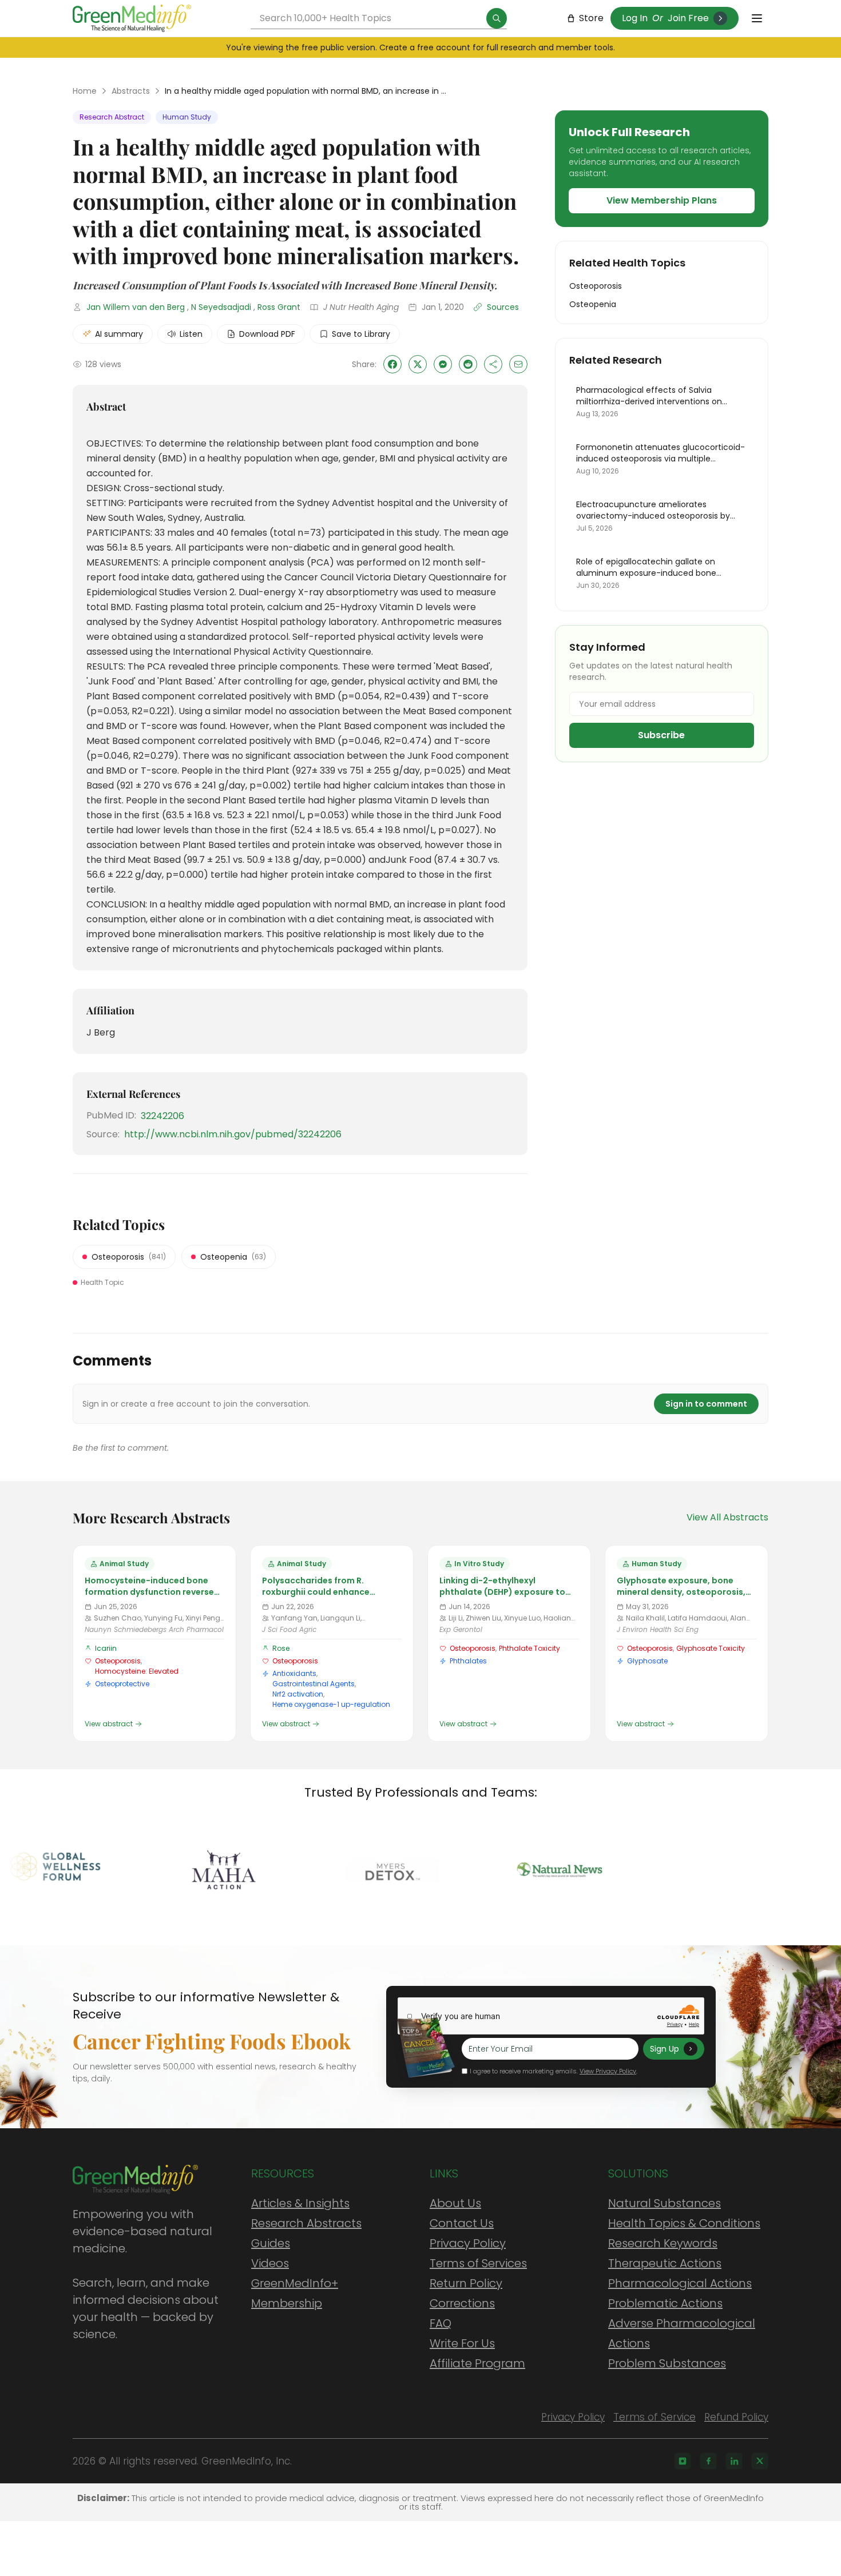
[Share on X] (418, 364)
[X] (760, 2461)
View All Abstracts (727, 1517)
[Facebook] (708, 2461)
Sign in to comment (706, 1404)
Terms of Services (478, 2263)
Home (85, 91)
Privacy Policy (468, 2243)
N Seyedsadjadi (221, 307)
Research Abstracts (306, 2223)
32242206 (162, 1116)
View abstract (109, 1724)
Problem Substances (667, 2363)
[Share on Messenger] (443, 364)
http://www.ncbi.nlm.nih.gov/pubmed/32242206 (233, 1134)
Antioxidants (294, 1673)
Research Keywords (663, 2243)
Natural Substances (665, 2203)
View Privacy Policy (608, 2071)
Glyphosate (647, 1661)
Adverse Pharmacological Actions (682, 2333)
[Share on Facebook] (392, 364)
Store (591, 18)
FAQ (441, 2323)
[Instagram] (683, 2461)
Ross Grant (279, 307)
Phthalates (468, 1661)
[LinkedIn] (734, 2461)
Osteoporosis (118, 1661)
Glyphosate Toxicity (711, 1648)
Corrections (462, 2303)
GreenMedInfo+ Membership (295, 2293)
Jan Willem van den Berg (136, 307)
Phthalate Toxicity (529, 1648)
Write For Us (462, 2343)
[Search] (497, 18)
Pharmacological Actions (680, 2283)
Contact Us (462, 2223)
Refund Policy (736, 2417)
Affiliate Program (477, 2363)
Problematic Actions (665, 2303)
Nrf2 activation (298, 1694)
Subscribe (661, 735)
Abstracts (131, 91)
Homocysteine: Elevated (137, 1671)
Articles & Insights (300, 2203)
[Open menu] (757, 18)
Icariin (106, 1648)
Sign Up (665, 2049)
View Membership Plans (662, 200)
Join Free (688, 18)
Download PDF (267, 334)
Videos (270, 2263)
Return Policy (466, 2283)
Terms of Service (654, 2417)
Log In (635, 18)
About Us (455, 2203)
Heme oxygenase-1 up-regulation (331, 1704)
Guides (271, 2243)
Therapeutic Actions (665, 2263)
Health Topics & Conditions (684, 2223)
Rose (281, 1648)
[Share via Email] (518, 364)
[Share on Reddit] (468, 364)
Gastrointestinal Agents (314, 1684)
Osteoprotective (122, 1684)
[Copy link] (493, 364)
